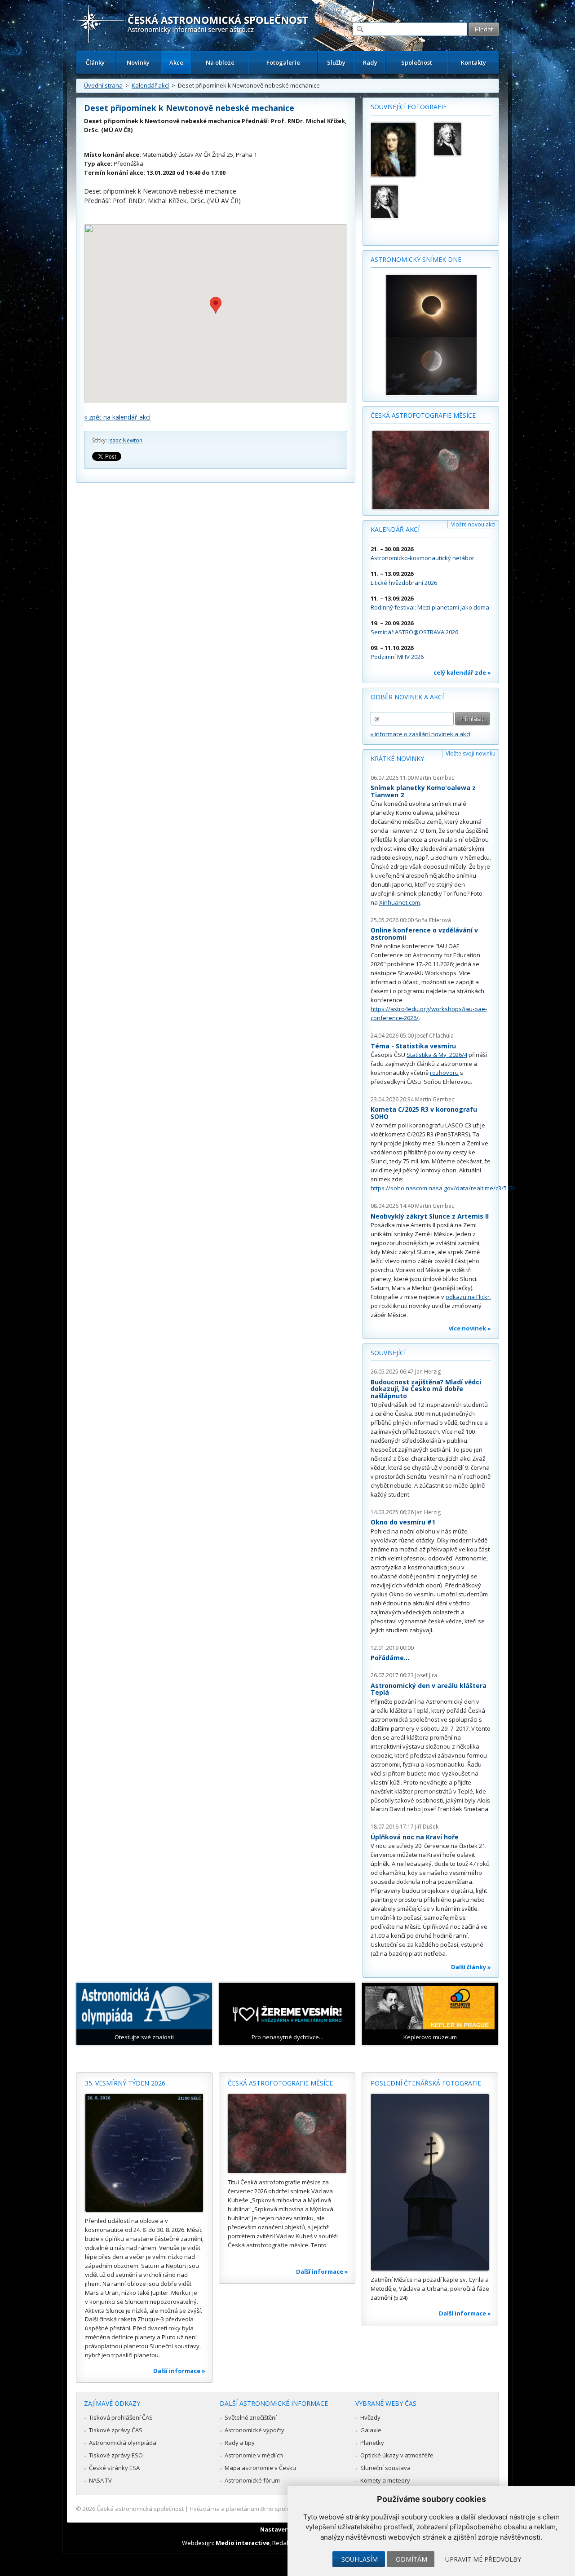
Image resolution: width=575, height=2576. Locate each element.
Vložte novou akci (473, 524)
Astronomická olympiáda (123, 2443)
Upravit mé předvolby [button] (483, 2559)
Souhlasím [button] (360, 2559)
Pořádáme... (390, 1658)
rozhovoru (444, 1073)
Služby (336, 62)
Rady (370, 62)
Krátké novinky (397, 758)
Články (95, 62)
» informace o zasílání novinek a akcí (420, 734)
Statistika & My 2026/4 (437, 1055)
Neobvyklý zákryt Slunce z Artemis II (430, 1216)
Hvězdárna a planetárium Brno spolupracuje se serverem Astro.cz (280, 2509)
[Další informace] (144, 2153)
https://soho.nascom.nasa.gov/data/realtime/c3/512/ (443, 1188)
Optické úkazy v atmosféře (397, 2455)
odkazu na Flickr (468, 1297)
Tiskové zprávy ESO (116, 2455)
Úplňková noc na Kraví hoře (415, 1837)
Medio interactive (243, 2543)
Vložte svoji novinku (471, 753)
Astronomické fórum (252, 2480)
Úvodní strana (103, 85)
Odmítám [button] (411, 2559)
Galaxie (371, 2430)
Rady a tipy (240, 2443)
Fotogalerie (283, 62)
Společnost (417, 62)
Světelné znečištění (251, 2417)
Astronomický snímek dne (416, 259)
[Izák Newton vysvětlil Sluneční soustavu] (461, 139)
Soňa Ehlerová (433, 920)
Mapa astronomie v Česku (260, 2468)
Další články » (471, 1967)
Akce (176, 62)
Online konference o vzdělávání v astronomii (424, 934)
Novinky (138, 62)
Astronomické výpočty (254, 2430)
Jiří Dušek (427, 1827)
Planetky (372, 2443)
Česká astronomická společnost (140, 2509)
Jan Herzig (428, 1372)
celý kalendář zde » (462, 672)
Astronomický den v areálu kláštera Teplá (429, 1689)
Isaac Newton (125, 440)
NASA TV (100, 2480)
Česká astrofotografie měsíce (423, 415)
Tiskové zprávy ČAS (116, 2430)
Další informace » (179, 2371)
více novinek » (470, 1328)
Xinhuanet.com (400, 902)
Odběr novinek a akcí (407, 697)
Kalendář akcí (150, 85)
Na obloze (220, 62)
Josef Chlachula (434, 1036)
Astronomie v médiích (254, 2455)
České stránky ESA (114, 2468)
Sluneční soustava (385, 2468)
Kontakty (473, 62)
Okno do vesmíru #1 (403, 1522)
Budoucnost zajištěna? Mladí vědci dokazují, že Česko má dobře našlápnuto (426, 1389)
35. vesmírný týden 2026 (125, 2083)
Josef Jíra (426, 1675)
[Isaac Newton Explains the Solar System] (398, 202)
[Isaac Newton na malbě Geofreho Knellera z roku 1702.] (398, 150)
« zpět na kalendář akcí (117, 417)
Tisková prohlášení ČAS (121, 2417)
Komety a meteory (385, 2480)
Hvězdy (370, 2417)
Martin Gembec (435, 778)
